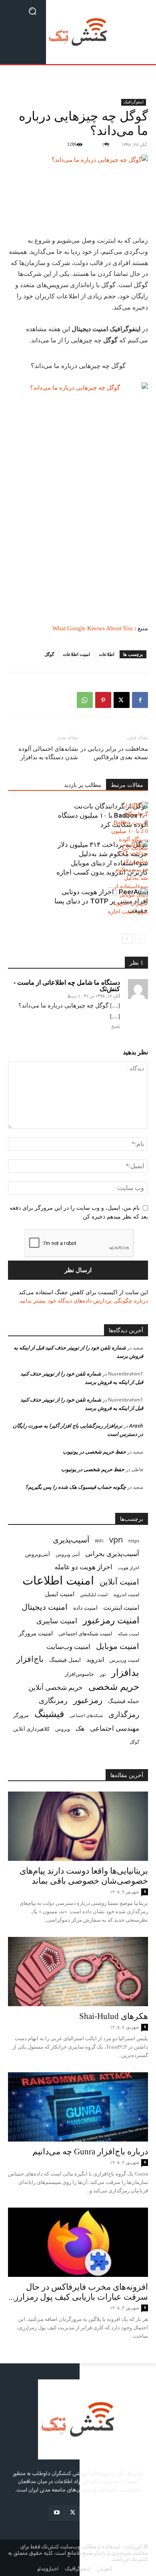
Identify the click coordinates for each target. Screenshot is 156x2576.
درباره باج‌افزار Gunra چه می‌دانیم (90, 2152)
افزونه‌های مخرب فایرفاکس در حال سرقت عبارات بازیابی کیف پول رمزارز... (78, 2292)
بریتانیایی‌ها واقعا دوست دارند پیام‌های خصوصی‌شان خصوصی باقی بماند (84, 1876)
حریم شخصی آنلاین (56, 1687)
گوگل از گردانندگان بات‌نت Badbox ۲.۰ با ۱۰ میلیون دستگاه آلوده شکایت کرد (103, 815)
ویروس (63, 1729)
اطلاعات (107, 654)
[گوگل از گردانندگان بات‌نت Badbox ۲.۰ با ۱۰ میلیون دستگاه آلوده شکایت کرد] (128, 827)
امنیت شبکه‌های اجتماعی (85, 1633)
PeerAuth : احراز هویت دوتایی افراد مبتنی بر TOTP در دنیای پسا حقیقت (101, 901)
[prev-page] (140, 939)
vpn (116, 1539)
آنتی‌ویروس (38, 1554)
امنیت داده (85, 1608)
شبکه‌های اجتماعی (86, 1715)
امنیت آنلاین (119, 1582)
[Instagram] (94, 2513)
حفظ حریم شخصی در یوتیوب (94, 1452)
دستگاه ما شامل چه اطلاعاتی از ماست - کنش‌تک (67, 985)
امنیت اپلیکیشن (94, 1594)
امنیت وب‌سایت (68, 1646)
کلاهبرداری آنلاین (31, 1729)
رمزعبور (88, 1700)
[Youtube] (57, 2513)
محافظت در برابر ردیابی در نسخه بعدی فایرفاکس (114, 753)
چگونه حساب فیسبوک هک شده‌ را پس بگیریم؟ (76, 1487)
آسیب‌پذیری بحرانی (112, 1553)
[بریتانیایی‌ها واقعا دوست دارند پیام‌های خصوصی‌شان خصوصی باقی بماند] (78, 1826)
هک (80, 1728)
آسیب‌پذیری (71, 1539)
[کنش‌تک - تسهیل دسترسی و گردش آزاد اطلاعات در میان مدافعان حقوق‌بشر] (78, 32)
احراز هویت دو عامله (83, 1567)
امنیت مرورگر (36, 1633)
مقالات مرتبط (127, 785)
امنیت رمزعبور (111, 1620)
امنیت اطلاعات (76, 654)
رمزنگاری (53, 1700)
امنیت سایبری (57, 1621)
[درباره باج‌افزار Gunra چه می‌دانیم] (78, 2107)
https (134, 1541)
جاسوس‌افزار (79, 1674)
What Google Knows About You (93, 628)
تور (103, 1674)
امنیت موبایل (118, 1646)
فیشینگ (49, 1714)
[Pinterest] (103, 700)
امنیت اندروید (126, 1594)
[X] (122, 700)
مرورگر (21, 1715)
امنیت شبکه (129, 1634)
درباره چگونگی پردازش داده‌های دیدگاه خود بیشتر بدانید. (83, 1301)
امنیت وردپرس (124, 1660)
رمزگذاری (124, 1714)
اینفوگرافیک (134, 102)
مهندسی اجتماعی (115, 1728)
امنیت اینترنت (121, 1608)
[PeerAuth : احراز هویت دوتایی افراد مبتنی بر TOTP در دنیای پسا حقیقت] (128, 901)
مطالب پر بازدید (83, 785)
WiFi (99, 1541)
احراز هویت (129, 1568)
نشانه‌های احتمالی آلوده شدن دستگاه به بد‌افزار (48, 753)
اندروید (95, 1660)
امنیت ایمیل (60, 1594)
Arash (136, 1426)
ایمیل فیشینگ (65, 1660)
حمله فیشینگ (124, 1701)
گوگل (49, 654)
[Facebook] (140, 700)
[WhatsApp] (85, 700)
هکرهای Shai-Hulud (114, 2016)
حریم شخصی (114, 1686)
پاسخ (116, 1026)
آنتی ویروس (68, 1554)
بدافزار (125, 1672)
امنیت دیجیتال (45, 1607)
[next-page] (127, 939)
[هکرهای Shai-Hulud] (78, 1972)
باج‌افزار (30, 1659)
